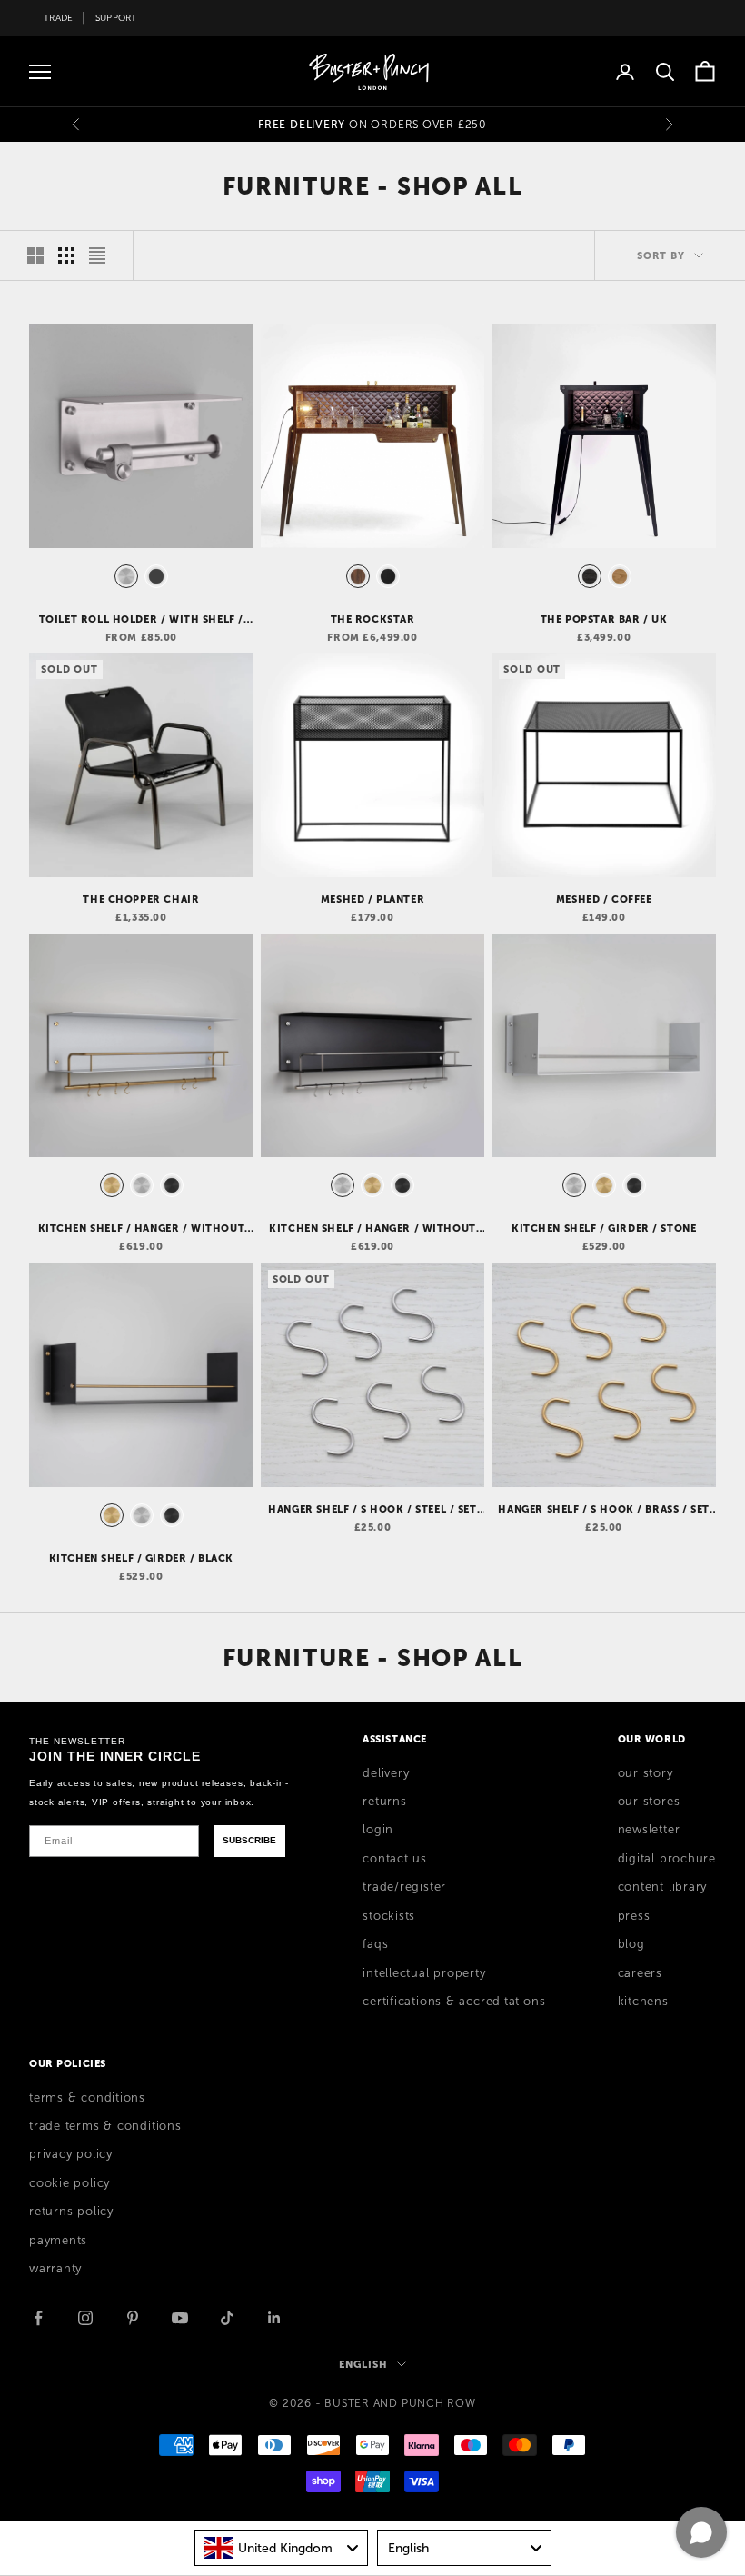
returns (384, 1802)
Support (116, 18)
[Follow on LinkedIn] (274, 2318)
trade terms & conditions (105, 2126)
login (378, 1830)
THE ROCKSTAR (373, 619)
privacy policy (71, 2154)
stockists (389, 1916)
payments (58, 2241)
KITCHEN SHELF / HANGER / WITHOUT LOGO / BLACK (372, 1229)
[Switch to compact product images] (97, 255)
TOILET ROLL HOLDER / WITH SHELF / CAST (141, 620)
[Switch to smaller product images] (66, 255)
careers (640, 1973)
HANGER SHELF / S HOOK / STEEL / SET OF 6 (372, 1510)
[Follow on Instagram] (85, 2318)
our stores (649, 1802)
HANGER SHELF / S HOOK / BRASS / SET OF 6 (603, 1510)
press (634, 1916)
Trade (58, 18)
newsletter (649, 1830)
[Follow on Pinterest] (133, 2318)
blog (631, 1944)
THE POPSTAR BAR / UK (604, 619)
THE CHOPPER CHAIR (141, 899)
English (363, 2364)
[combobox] (282, 2548)
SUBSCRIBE (249, 1840)
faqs (375, 1944)
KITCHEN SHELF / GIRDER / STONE (604, 1228)
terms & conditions (87, 2098)
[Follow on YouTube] (180, 2318)
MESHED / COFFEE (604, 899)
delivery (386, 1773)
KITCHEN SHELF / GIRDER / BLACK (141, 1558)
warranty (55, 2269)
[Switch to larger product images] (35, 255)
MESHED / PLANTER (372, 899)
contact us (395, 1859)
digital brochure (667, 1859)
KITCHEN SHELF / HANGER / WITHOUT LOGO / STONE (142, 1229)
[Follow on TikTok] (227, 2318)
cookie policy (70, 2183)
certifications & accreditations (454, 2002)
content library (663, 1887)
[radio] (124, 576)
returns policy (71, 2212)
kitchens (643, 2002)
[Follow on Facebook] (38, 2318)
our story (646, 1773)
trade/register (404, 1887)
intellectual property (424, 1973)
